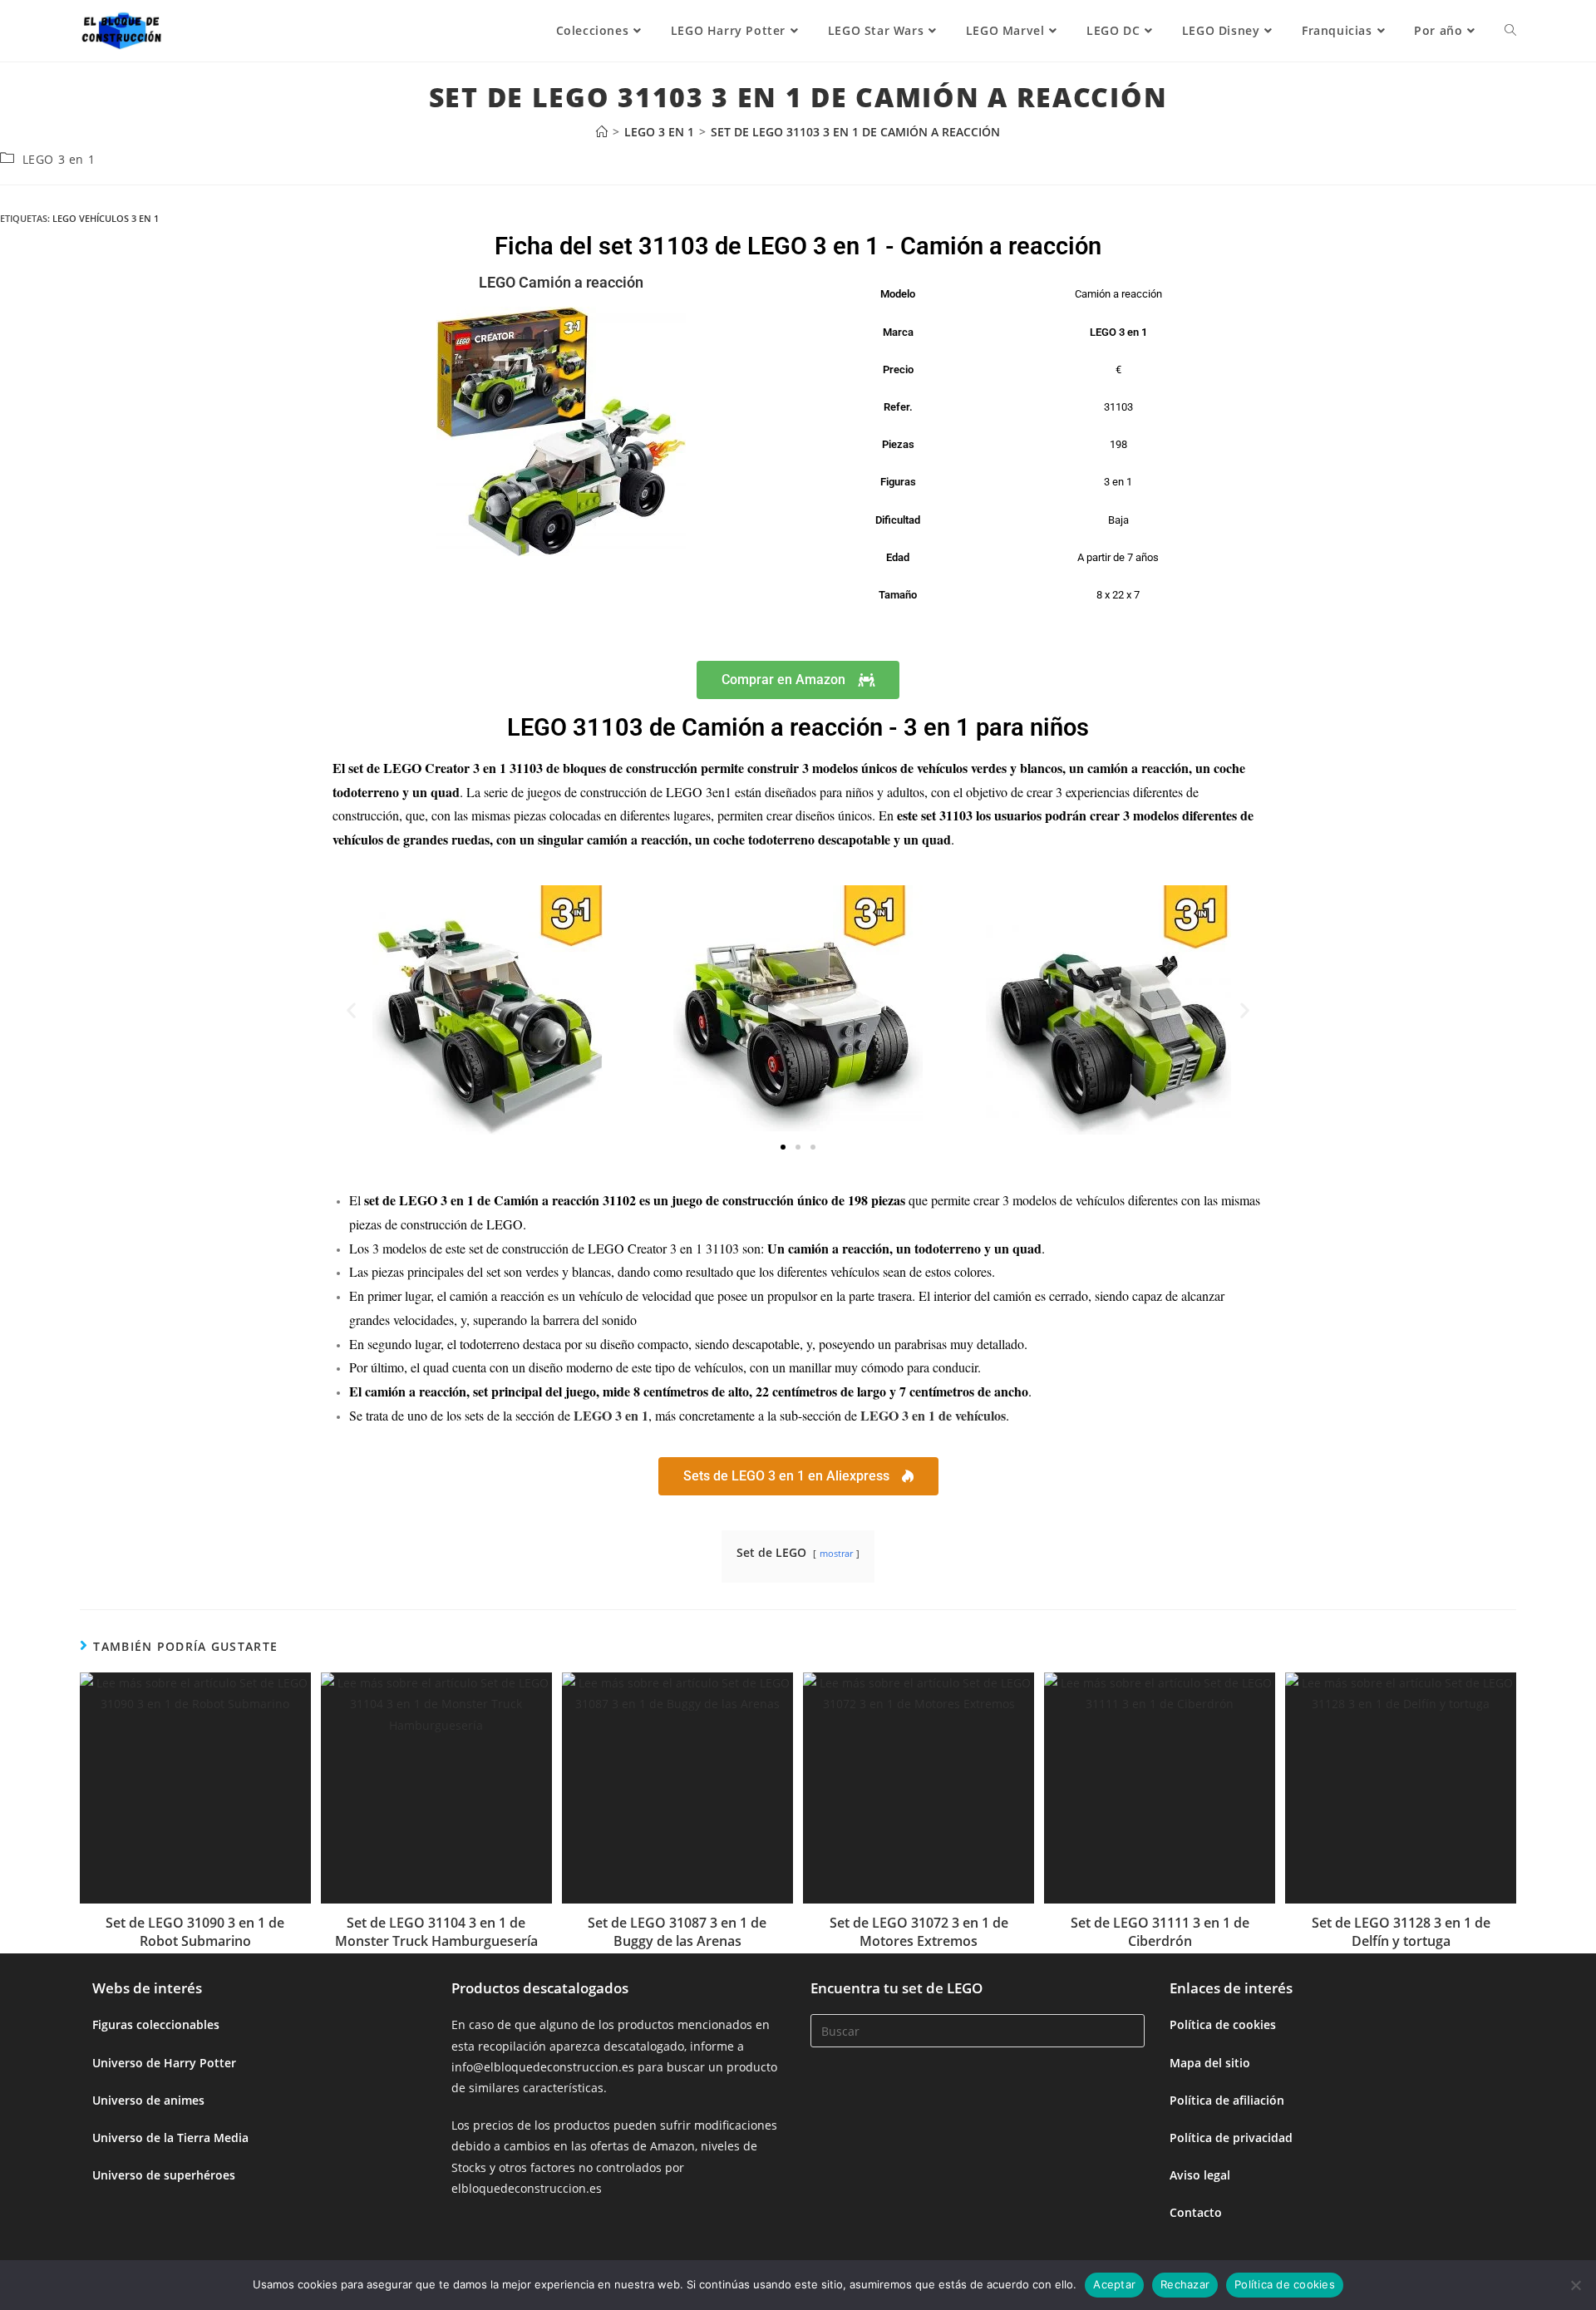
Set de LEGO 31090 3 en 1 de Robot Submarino (195, 1932)
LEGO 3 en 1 (59, 159)
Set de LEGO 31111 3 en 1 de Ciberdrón (1160, 1932)
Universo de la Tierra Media (170, 2138)
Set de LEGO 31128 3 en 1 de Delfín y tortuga (1401, 1932)
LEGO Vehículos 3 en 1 (106, 218)
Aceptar (1114, 2284)
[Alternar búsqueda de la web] (1510, 31)
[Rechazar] (1575, 2285)
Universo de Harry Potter (164, 2063)
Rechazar (1185, 2284)
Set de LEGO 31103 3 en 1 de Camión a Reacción (855, 132)
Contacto (1196, 2212)
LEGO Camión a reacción (561, 282)
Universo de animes (148, 2100)
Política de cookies (1223, 2024)
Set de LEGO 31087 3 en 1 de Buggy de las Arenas (677, 1932)
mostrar (836, 1553)
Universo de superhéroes (164, 2175)
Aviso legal (1200, 2175)
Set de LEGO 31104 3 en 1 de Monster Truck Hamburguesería (436, 1932)
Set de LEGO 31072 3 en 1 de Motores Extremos (919, 1932)
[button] (351, 1010)
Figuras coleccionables (156, 2024)
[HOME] (602, 132)
